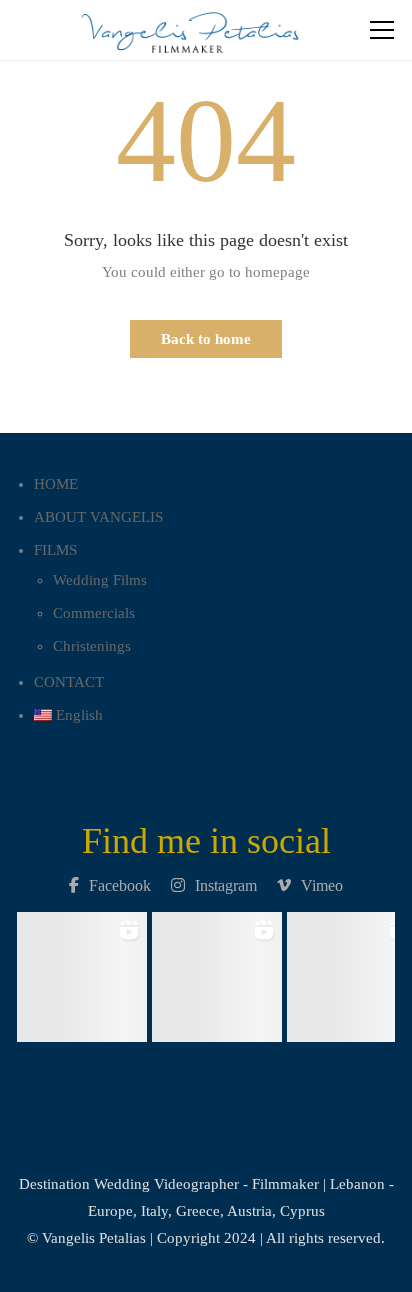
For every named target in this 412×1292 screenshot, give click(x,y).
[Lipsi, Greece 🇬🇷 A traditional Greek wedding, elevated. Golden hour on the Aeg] (217, 971)
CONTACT (69, 682)
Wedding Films (100, 580)
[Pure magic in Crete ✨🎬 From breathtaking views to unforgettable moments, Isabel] (82, 971)
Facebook (120, 885)
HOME (56, 484)
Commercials (94, 613)
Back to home (206, 339)
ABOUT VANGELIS (98, 517)
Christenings (92, 646)
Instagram (226, 885)
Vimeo (322, 885)
